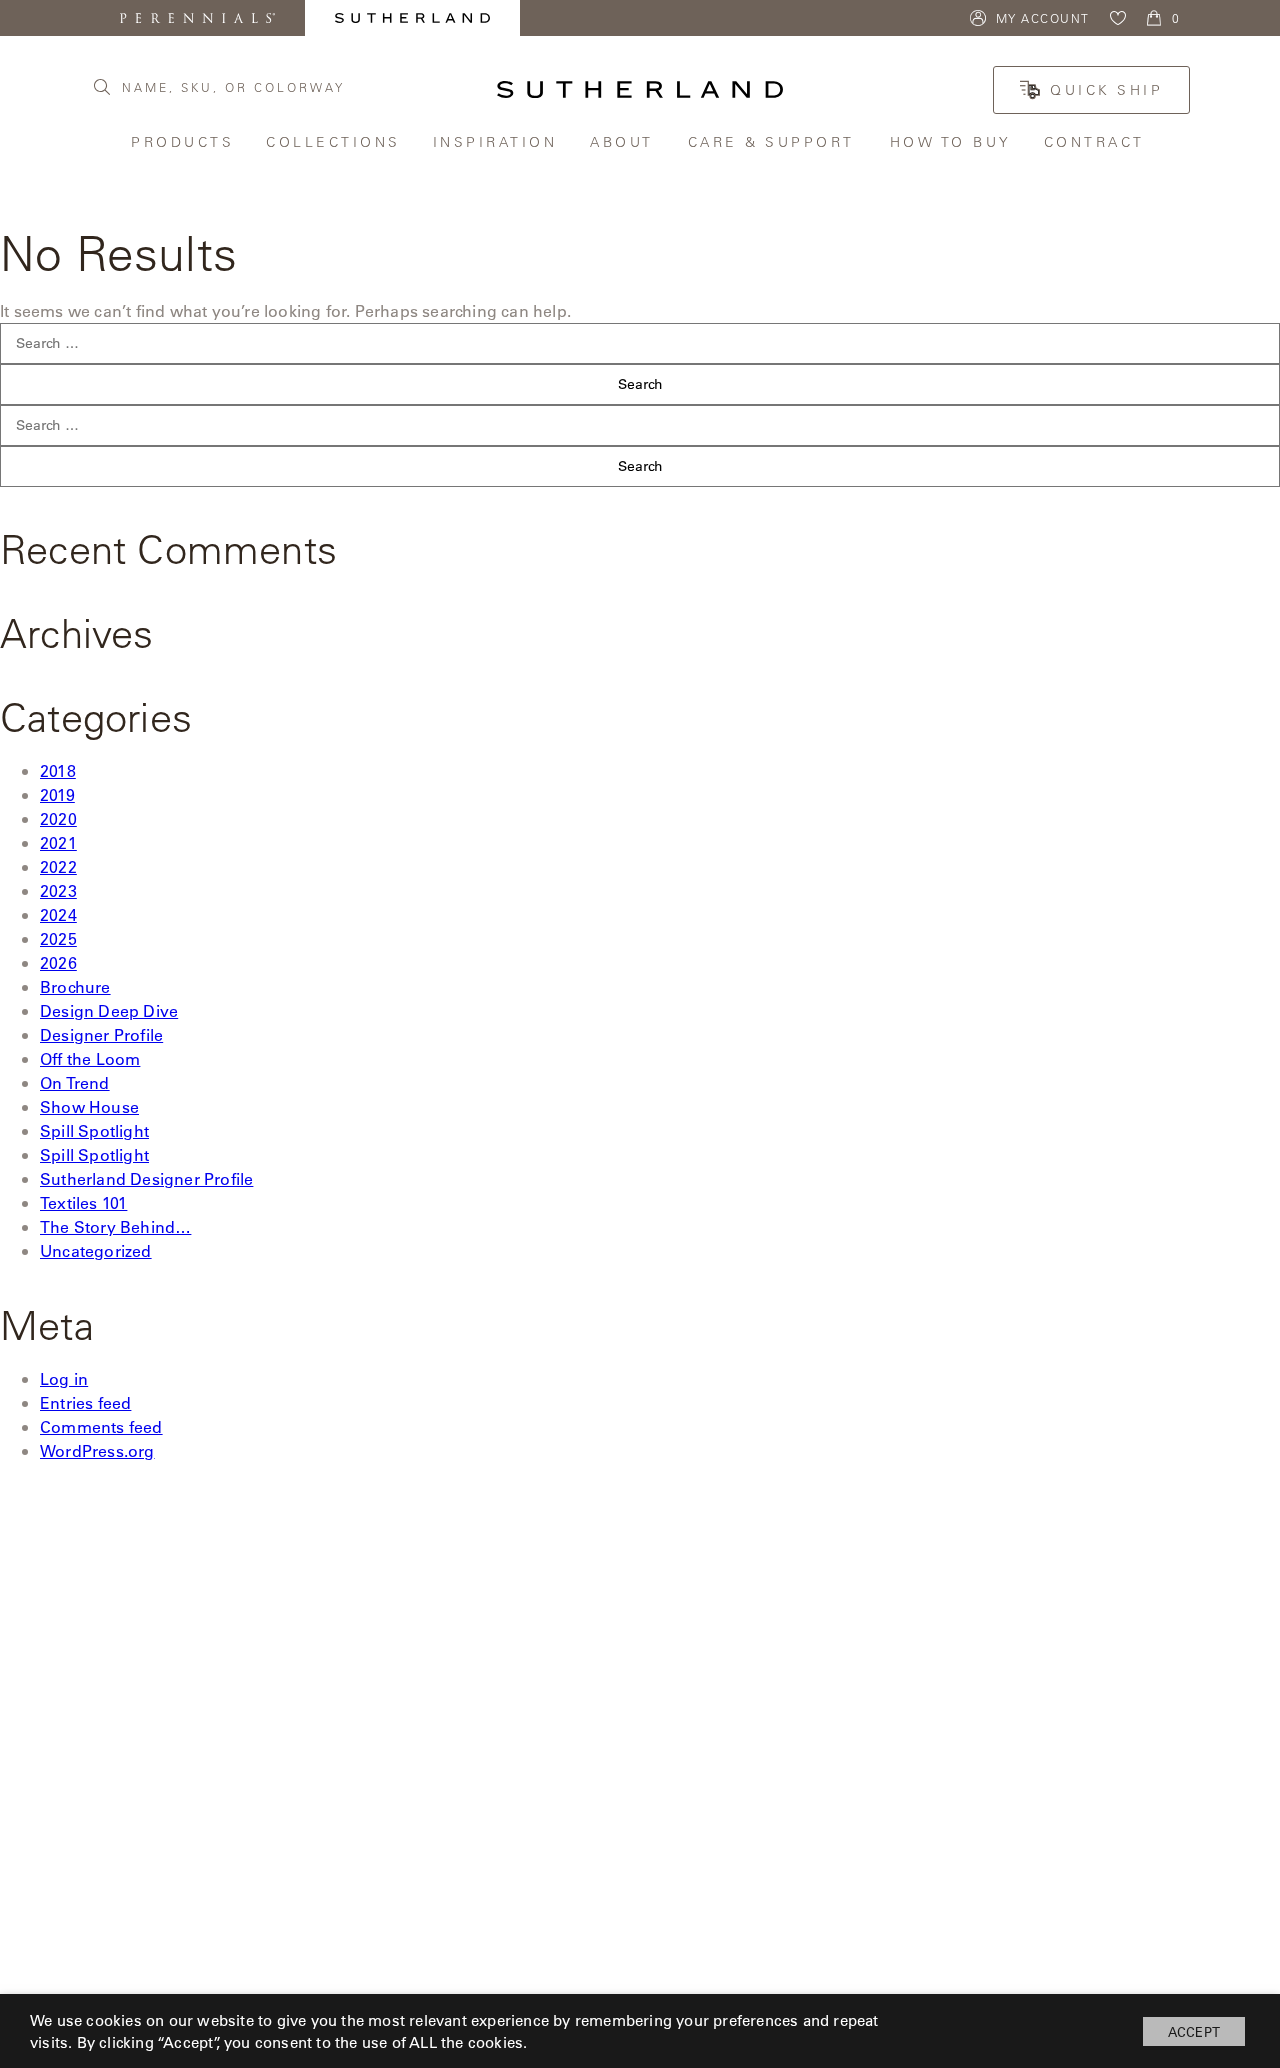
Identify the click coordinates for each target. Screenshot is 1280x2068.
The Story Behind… (115, 1226)
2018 (58, 770)
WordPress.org (97, 1450)
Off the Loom (90, 1058)
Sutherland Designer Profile (146, 1178)
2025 (58, 938)
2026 (58, 962)
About (624, 141)
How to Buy (952, 141)
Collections (334, 141)
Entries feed (85, 1402)
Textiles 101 (83, 1202)
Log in (64, 1378)
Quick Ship (1106, 90)
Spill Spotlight (94, 1130)
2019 (57, 794)
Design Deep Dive (109, 1010)
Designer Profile (101, 1034)
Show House (89, 1106)
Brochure (75, 986)
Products (183, 141)
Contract (1096, 141)
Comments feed (101, 1426)
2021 (58, 842)
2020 (58, 818)
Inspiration (497, 141)
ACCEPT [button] (1194, 2031)
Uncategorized (96, 1250)
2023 (58, 890)
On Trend (75, 1082)
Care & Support (774, 141)
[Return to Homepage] (640, 89)
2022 (58, 866)
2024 (58, 914)
